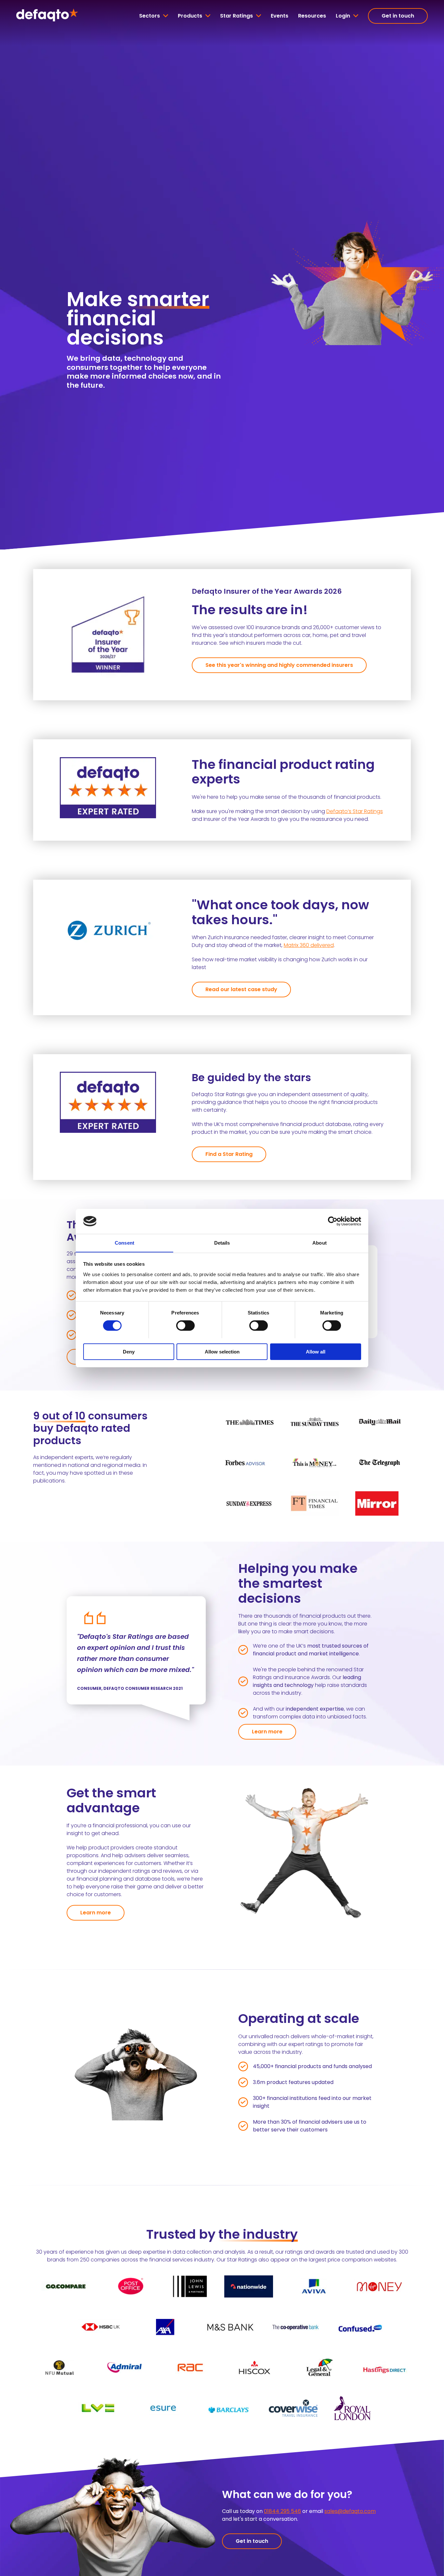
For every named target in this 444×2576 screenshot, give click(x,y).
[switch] (185, 1326)
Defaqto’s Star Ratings (355, 811)
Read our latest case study (241, 989)
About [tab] (320, 1243)
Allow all (316, 1351)
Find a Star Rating (229, 1154)
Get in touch (398, 16)
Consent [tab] (124, 1243)
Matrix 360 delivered (309, 945)
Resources (312, 16)
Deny (129, 1351)
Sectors (150, 16)
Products (190, 16)
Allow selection (222, 1351)
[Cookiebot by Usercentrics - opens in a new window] (333, 1221)
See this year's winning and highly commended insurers (279, 665)
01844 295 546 (282, 2511)
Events (280, 16)
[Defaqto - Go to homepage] (47, 16)
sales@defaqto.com (350, 2511)
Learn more (267, 1732)
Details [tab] (222, 1243)
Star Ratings (236, 16)
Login (343, 16)
